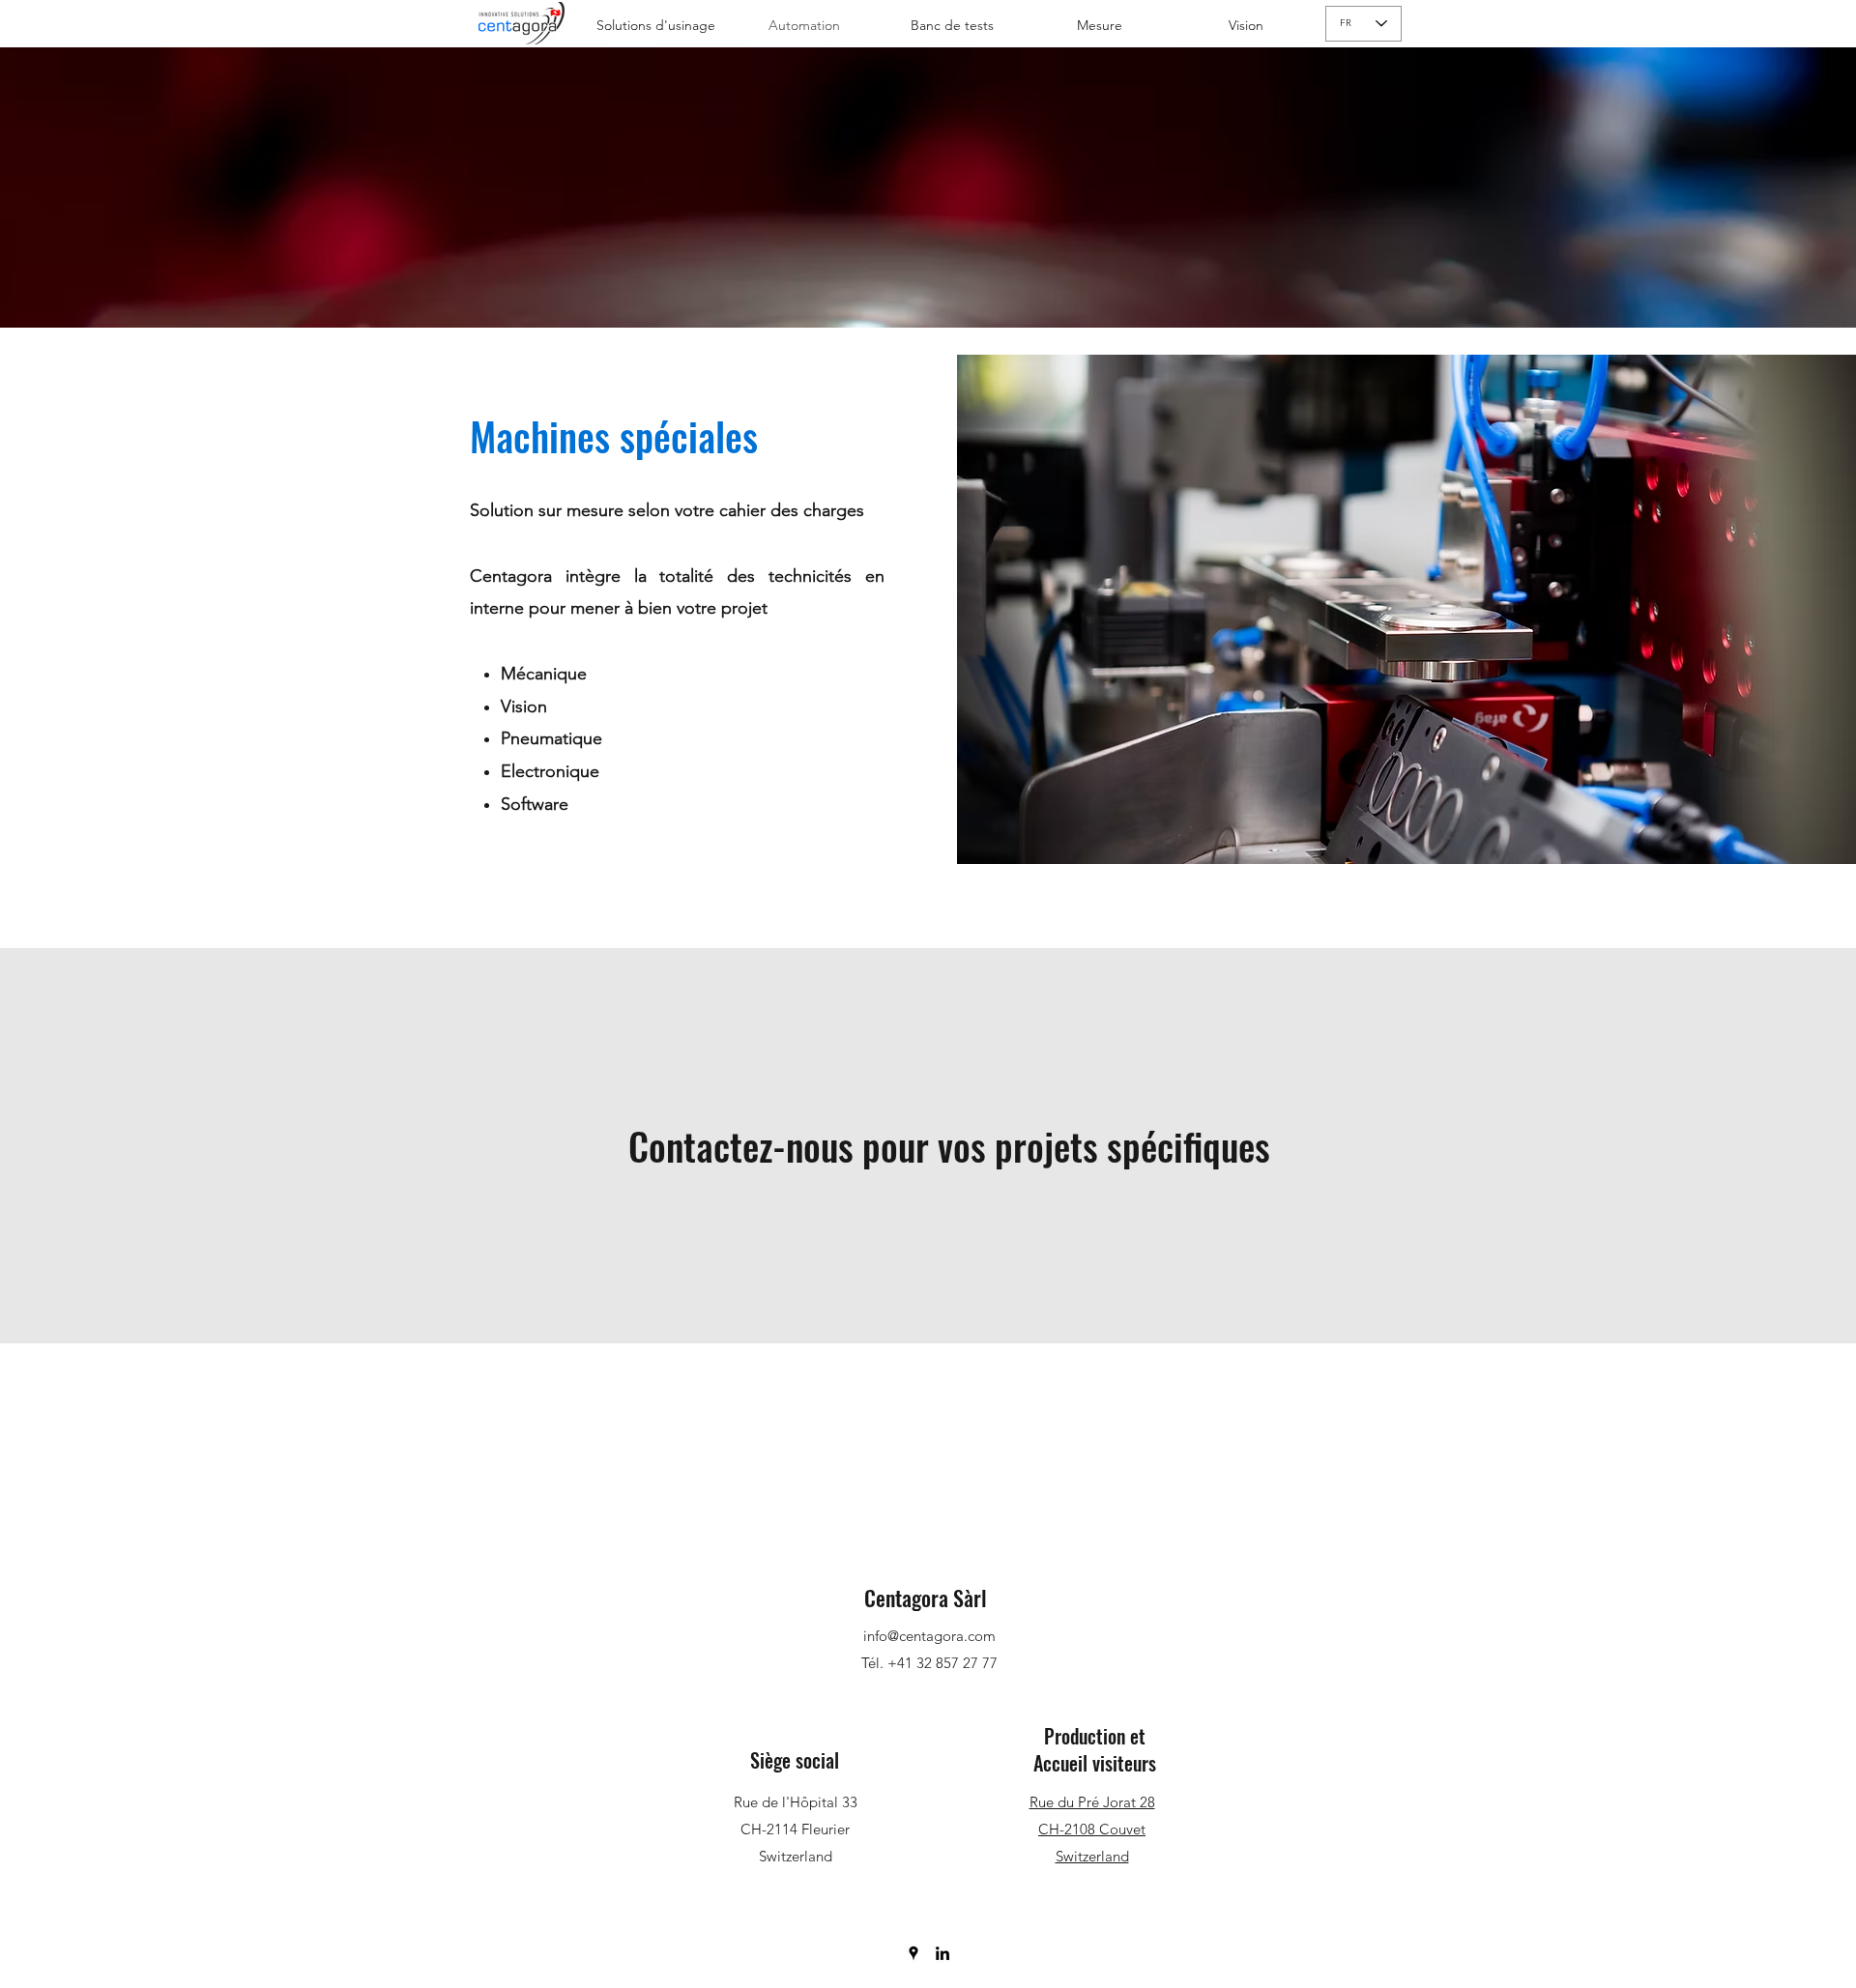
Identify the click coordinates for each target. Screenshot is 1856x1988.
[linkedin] (942, 1953)
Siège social (795, 1760)
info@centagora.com (929, 1636)
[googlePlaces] (913, 1953)
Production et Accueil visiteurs (1095, 1749)
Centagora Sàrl (928, 1598)
